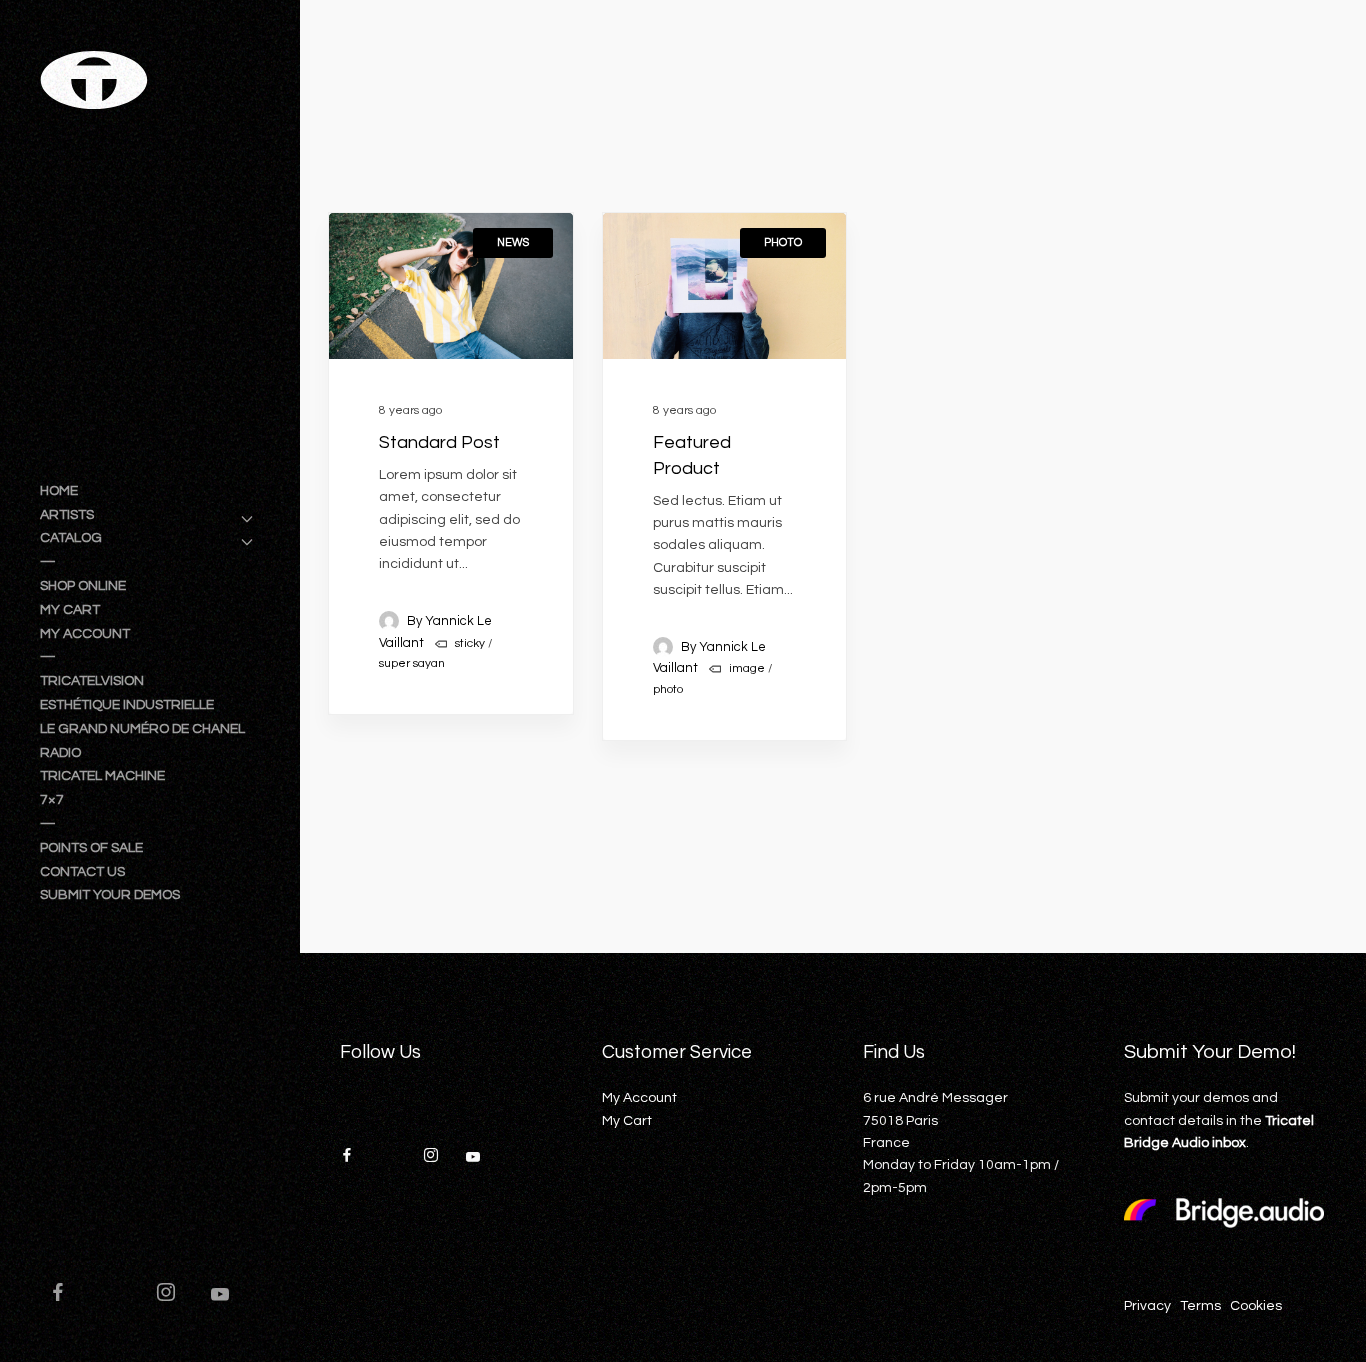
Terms (1200, 1306)
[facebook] (67, 1295)
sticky (470, 643)
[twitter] (121, 1295)
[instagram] (175, 1295)
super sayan (412, 663)
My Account (639, 1098)
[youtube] (220, 1303)
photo (668, 689)
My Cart (627, 1121)
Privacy (1147, 1306)
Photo (783, 242)
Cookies (1256, 1306)
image (747, 668)
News (513, 242)
